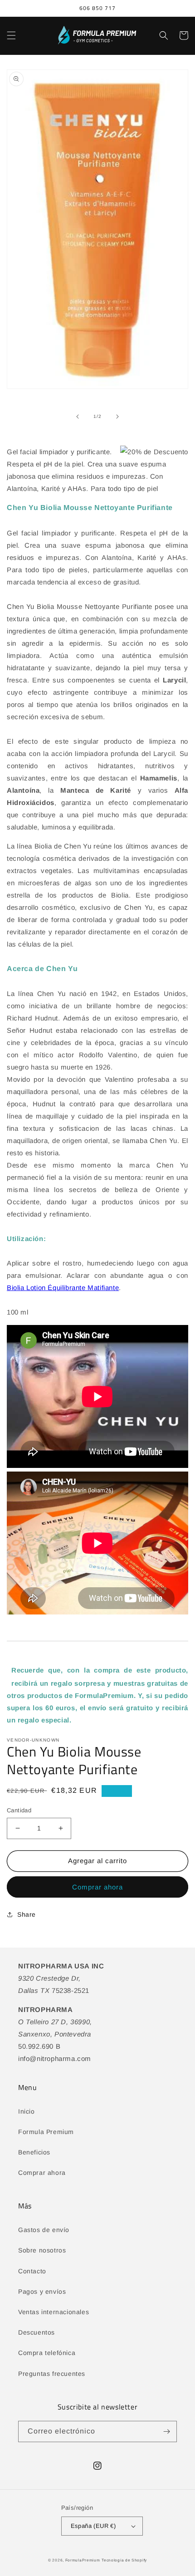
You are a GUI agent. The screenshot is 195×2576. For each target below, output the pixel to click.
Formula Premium (46, 2132)
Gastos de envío (44, 2230)
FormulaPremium (83, 2560)
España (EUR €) (93, 2526)
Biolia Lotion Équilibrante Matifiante (63, 1288)
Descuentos (37, 2332)
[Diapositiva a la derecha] (117, 417)
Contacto (32, 2271)
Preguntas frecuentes (52, 2374)
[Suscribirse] (166, 2431)
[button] (11, 35)
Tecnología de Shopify (124, 2560)
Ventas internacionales (54, 2312)
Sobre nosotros (42, 2250)
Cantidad (19, 1810)
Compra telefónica (47, 2353)
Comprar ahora (97, 1887)
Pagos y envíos (42, 2291)
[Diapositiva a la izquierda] (78, 417)
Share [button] (27, 1914)
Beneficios (34, 2152)
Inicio (27, 2111)
